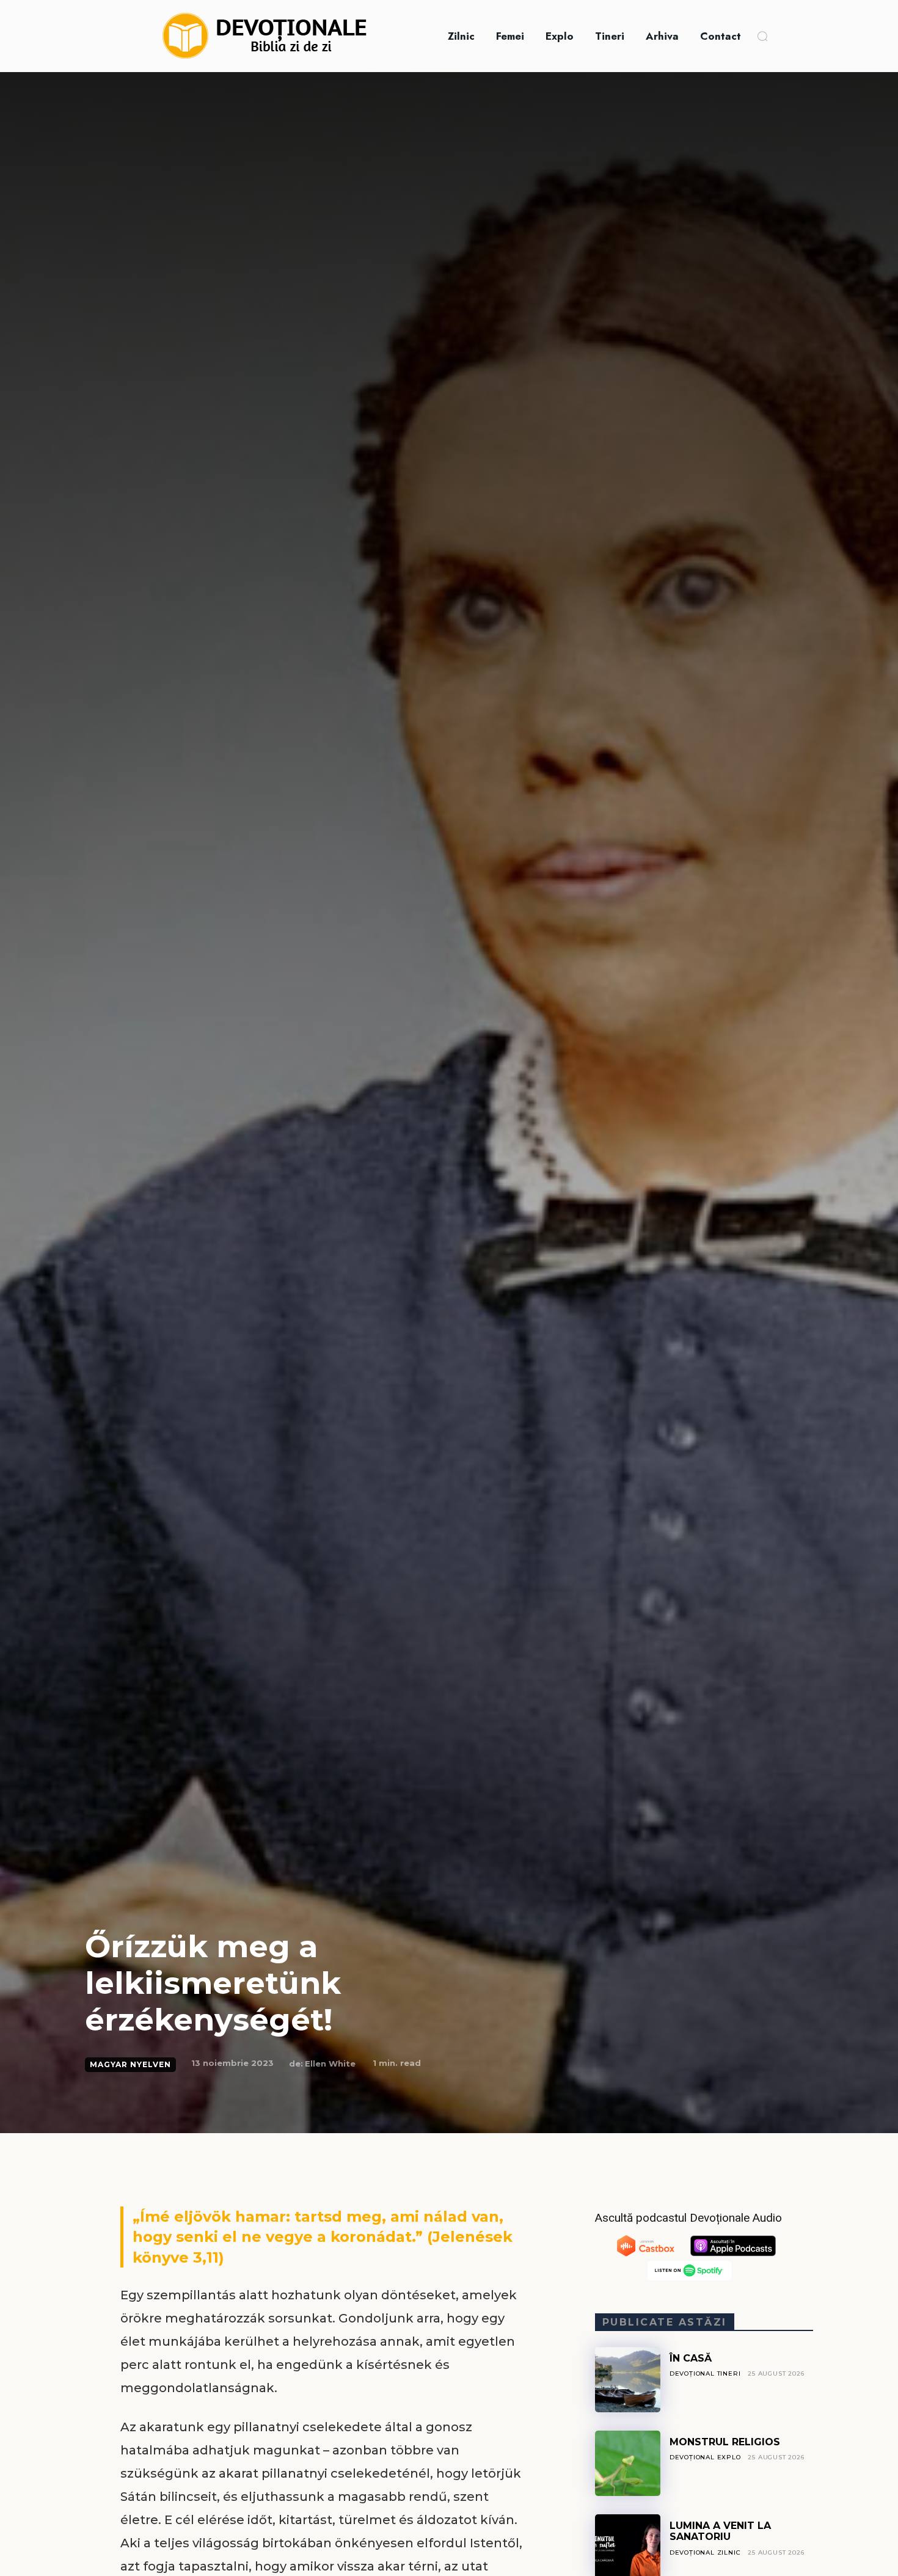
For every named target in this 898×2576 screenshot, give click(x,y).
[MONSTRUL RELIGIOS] (628, 2463)
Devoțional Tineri (705, 2373)
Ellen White (330, 2063)
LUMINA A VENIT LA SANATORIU (720, 2531)
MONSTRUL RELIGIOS (725, 2442)
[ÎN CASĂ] (628, 2380)
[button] (762, 36)
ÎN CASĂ (691, 2358)
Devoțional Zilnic (705, 2552)
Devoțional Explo (705, 2457)
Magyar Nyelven (130, 2064)
